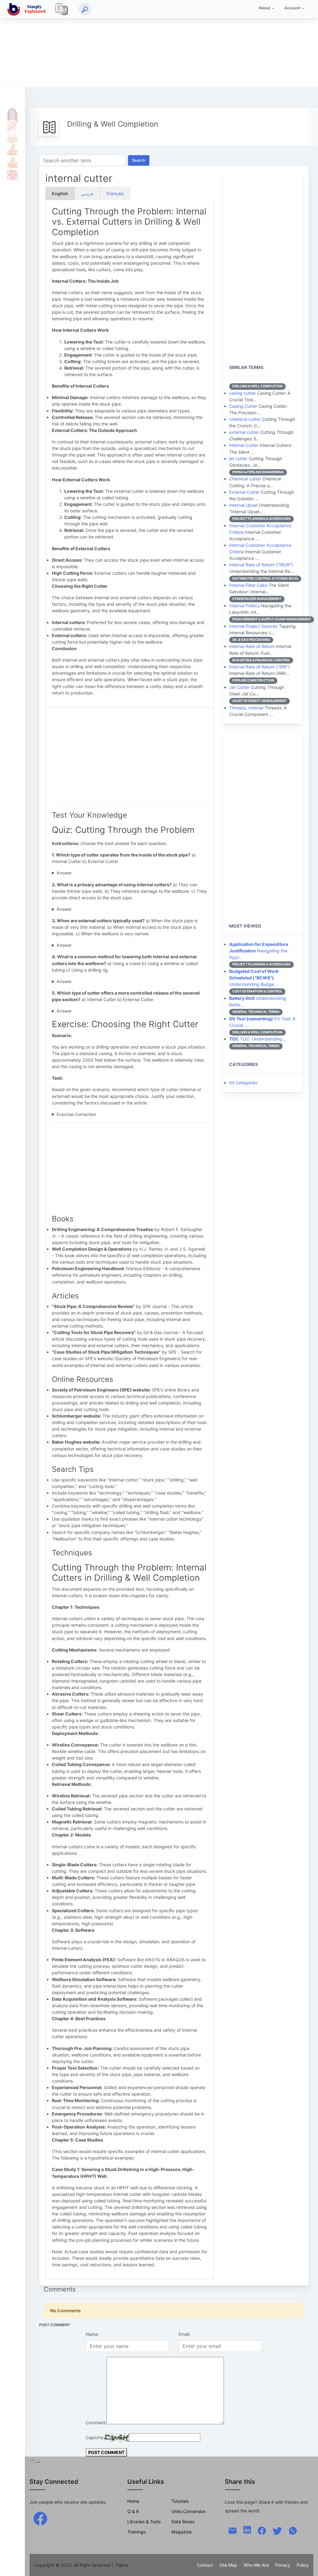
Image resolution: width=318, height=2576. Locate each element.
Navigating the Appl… (259, 951)
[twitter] (277, 2530)
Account (293, 8)
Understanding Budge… (254, 978)
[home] (28, 9)
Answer (64, 873)
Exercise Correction (76, 1114)
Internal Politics (245, 606)
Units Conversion (189, 2511)
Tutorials (12, 125)
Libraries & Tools (144, 2522)
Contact (205, 2565)
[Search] (85, 9)
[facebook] (40, 2518)
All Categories (243, 1083)
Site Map (228, 2565)
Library (12, 162)
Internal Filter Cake (248, 585)
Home (12, 113)
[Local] (62, 9)
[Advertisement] (159, 43)
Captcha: (95, 2437)
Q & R (133, 2511)
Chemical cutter (245, 479)
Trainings (136, 2532)
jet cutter (238, 459)
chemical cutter (245, 419)
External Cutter (244, 492)
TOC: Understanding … (258, 1039)
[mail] (233, 2530)
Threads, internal (246, 708)
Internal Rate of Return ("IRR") (259, 667)
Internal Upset (243, 505)
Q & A (12, 137)
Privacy (283, 2565)
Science (12, 175)
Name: (92, 2334)
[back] (307, 2565)
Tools (12, 150)
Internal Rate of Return (252, 646)
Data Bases (183, 2522)
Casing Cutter (243, 406)
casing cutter (243, 393)
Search (139, 160)
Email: (184, 2334)
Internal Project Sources (253, 626)
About (265, 8)
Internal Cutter (244, 445)
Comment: (96, 2423)
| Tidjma (120, 2565)
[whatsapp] (293, 2530)
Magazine (182, 2532)
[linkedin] (247, 2529)
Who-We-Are (256, 2565)
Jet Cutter (239, 687)
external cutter (244, 432)
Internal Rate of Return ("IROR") (261, 565)
